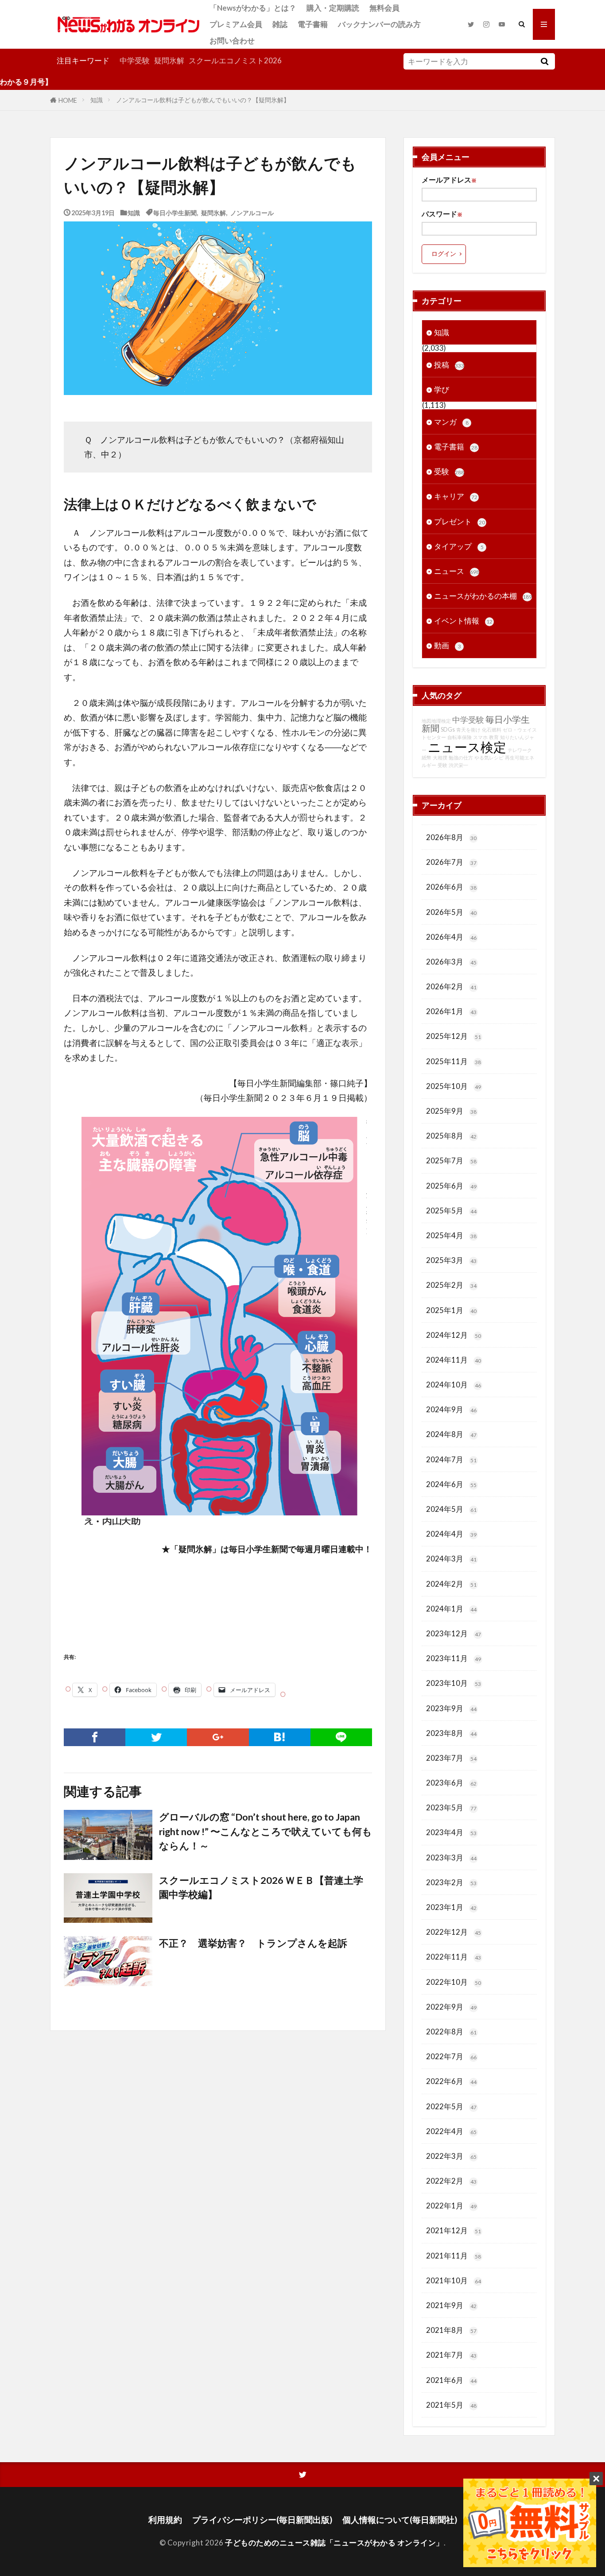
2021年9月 (451, 2305)
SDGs (448, 730)
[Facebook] (95, 1737)
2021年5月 (451, 2405)
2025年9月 (451, 1111)
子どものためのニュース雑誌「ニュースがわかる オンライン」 (334, 2543)
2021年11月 (454, 2256)
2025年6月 (451, 1186)
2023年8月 (451, 1733)
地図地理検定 (436, 721)
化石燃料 (492, 730)
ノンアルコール (252, 212)
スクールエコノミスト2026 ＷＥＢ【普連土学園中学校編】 (261, 1887)
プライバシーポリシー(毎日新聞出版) (262, 2520)
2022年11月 (454, 1957)
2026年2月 (451, 986)
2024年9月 (451, 1409)
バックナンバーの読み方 (379, 24)
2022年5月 (451, 2106)
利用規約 (165, 2520)
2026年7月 (451, 862)
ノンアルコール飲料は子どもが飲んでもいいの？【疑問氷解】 (203, 100)
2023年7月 (451, 1758)
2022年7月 (451, 2056)
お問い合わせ (232, 41)
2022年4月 (451, 2131)
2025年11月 (454, 1061)
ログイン (444, 254)
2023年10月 (454, 1683)
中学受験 (135, 60)
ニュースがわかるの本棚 (483, 596)
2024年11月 (454, 1360)
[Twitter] (156, 1737)
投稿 (449, 365)
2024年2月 (451, 1584)
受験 (449, 471)
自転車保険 (460, 737)
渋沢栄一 (458, 765)
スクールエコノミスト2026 (235, 60)
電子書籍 (313, 24)
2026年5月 (451, 912)
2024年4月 (451, 1534)
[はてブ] (280, 1737)
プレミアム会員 (236, 24)
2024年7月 (451, 1459)
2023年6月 (451, 1783)
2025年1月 (451, 1310)
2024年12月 (454, 1335)
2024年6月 (451, 1484)
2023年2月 (451, 1882)
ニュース (457, 571)
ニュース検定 (467, 747)
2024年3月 (451, 1559)
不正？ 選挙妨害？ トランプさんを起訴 (253, 1943)
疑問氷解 (169, 60)
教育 (494, 737)
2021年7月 (451, 2355)
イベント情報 (463, 621)
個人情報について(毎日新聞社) (400, 2520)
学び (442, 389)
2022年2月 (451, 2181)
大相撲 (440, 757)
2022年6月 (451, 2081)
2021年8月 (451, 2330)
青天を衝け (468, 730)
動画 (448, 645)
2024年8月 (451, 1434)
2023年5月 (451, 1807)
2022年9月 (451, 2007)
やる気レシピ (489, 757)
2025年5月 (451, 1211)
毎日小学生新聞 (175, 212)
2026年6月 (451, 887)
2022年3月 (451, 2156)
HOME (68, 100)
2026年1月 (451, 1011)
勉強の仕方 (461, 757)
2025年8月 (451, 1136)
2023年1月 (451, 1907)
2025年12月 (454, 1036)
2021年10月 (454, 2280)
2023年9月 (451, 1708)
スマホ (480, 737)
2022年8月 (451, 2032)
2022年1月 (451, 2206)
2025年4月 (451, 1235)
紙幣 (427, 757)
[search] (544, 61)
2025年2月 (451, 1285)
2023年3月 (451, 1857)
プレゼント (460, 521)
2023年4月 (451, 1832)
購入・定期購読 (333, 8)
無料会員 (384, 8)
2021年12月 (454, 2230)
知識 (97, 100)
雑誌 (280, 24)
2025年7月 (451, 1160)
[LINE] (341, 1737)
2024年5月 (451, 1509)
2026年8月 (451, 837)
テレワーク (520, 750)
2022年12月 (454, 1932)
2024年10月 (454, 1385)
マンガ (451, 422)
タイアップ (459, 546)
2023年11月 (454, 1658)
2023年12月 (454, 1633)
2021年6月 (451, 2380)
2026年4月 (451, 937)
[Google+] (218, 1737)
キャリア (456, 496)
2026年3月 (451, 962)
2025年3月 (451, 1260)
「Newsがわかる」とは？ (253, 8)
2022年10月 (454, 1982)
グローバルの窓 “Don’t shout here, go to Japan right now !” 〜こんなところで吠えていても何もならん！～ (266, 1831)
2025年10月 (454, 1086)
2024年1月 (451, 1609)
